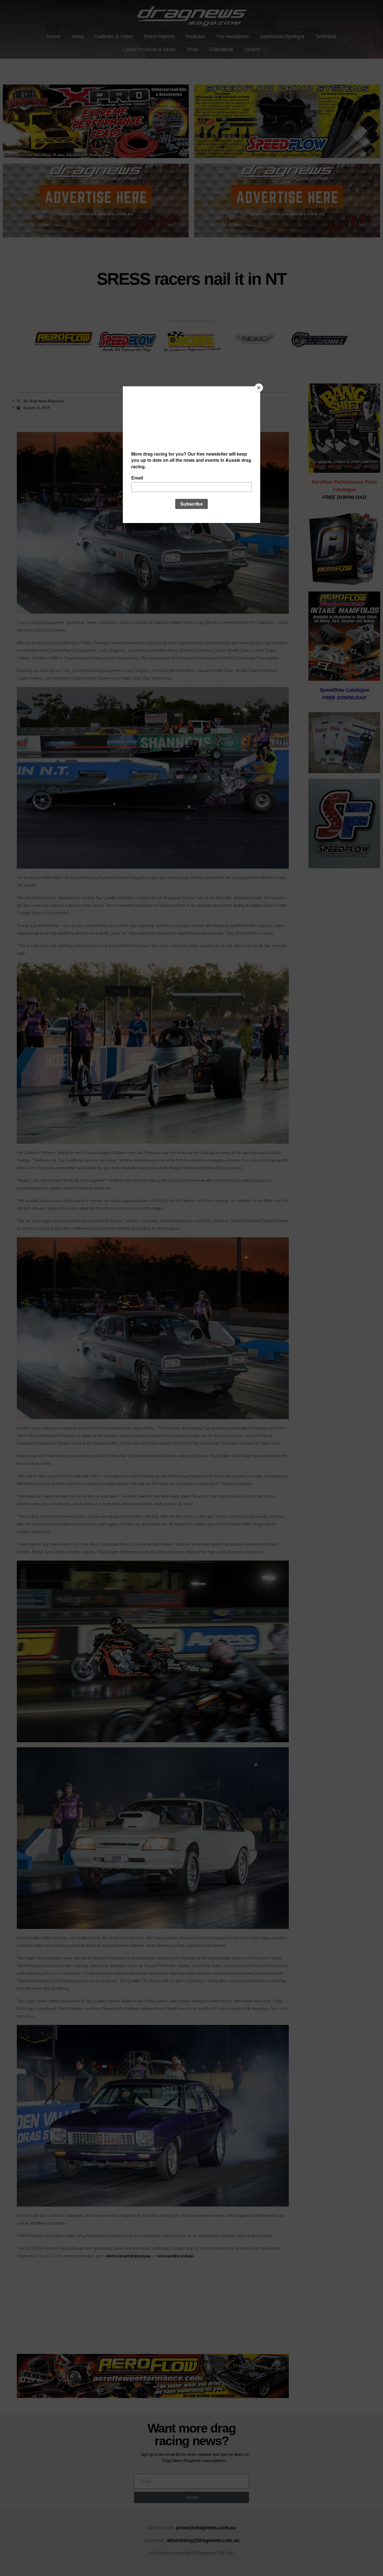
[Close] (259, 388)
